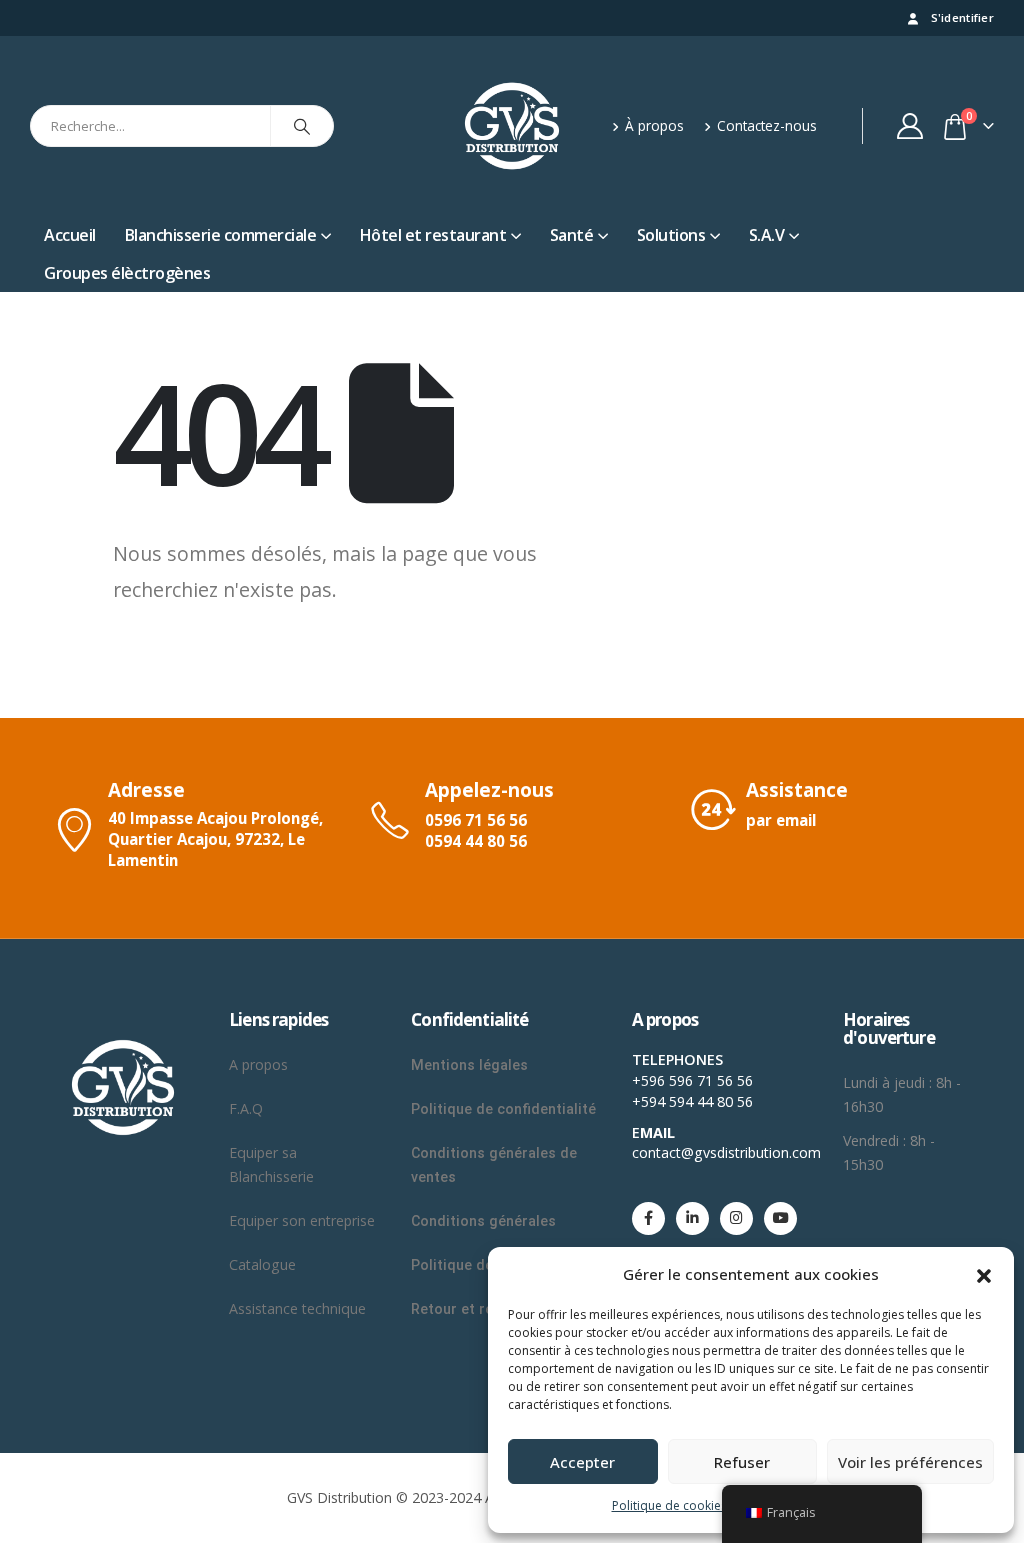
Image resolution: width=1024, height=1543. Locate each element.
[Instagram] (736, 1218)
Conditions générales (485, 1221)
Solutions (671, 235)
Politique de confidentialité (503, 1109)
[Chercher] (302, 126)
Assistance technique (297, 1308)
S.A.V (767, 235)
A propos (260, 1064)
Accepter (582, 1462)
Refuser (742, 1462)
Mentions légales (469, 1065)
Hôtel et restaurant (433, 235)
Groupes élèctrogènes (127, 273)
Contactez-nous (767, 125)
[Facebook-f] (648, 1218)
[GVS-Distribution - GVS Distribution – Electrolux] (512, 126)
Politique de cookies (669, 1505)
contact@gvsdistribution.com (726, 1152)
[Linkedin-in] (692, 1218)
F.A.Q (246, 1108)
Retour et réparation (480, 1309)
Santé (572, 235)
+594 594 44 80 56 (692, 1101)
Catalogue (262, 1264)
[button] (984, 1274)
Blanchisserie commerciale (221, 235)
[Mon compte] (910, 126)
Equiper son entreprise (302, 1220)
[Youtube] (780, 1218)
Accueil (70, 235)
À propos (654, 125)
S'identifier (962, 17)
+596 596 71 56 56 (692, 1080)
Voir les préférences (910, 1462)
